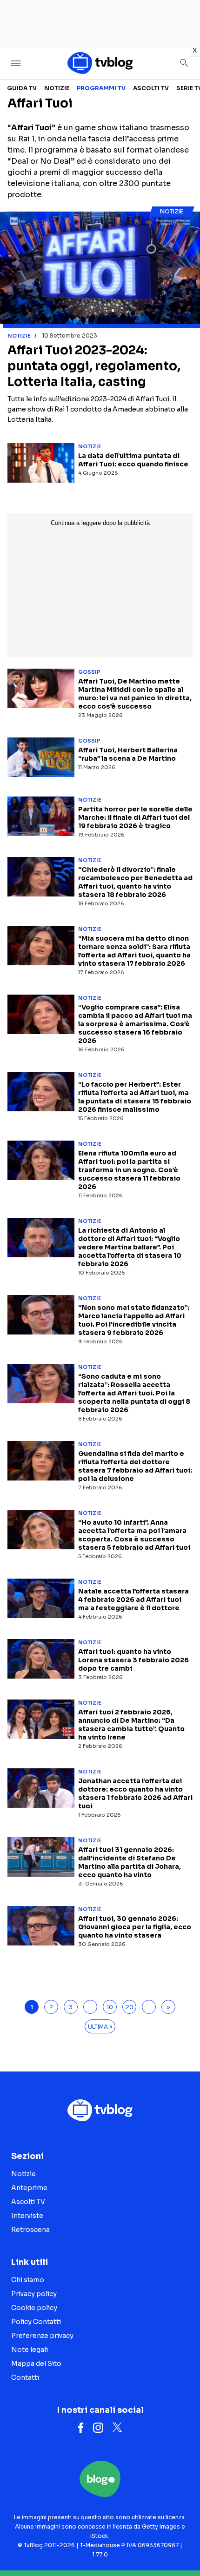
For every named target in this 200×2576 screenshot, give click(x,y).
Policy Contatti (36, 2322)
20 (130, 2007)
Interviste (27, 2216)
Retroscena (30, 2230)
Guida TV (22, 88)
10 (110, 2007)
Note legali (30, 2350)
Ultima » (100, 2027)
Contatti (25, 2377)
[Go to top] (181, 2545)
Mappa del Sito (36, 2364)
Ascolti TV (151, 88)
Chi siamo (28, 2280)
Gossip (89, 672)
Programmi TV (101, 88)
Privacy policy (34, 2294)
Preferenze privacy (42, 2336)
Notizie (57, 88)
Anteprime (29, 2188)
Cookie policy (34, 2308)
